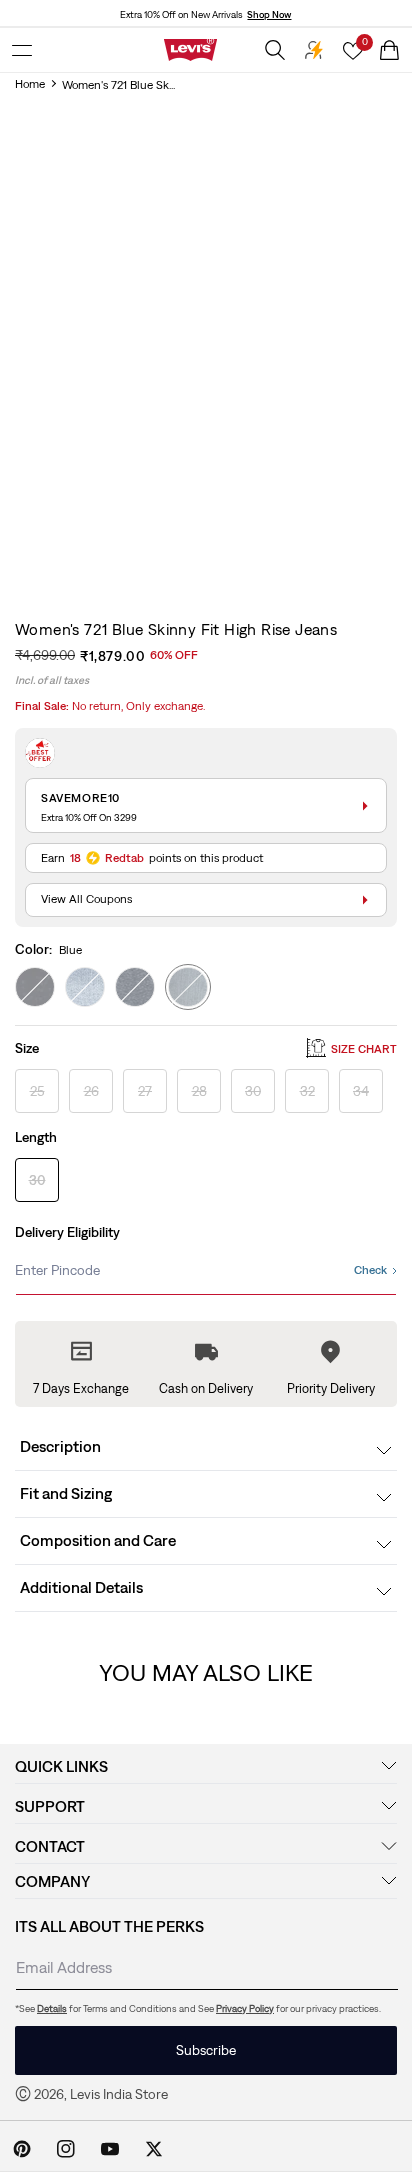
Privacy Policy (245, 2008)
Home (30, 84)
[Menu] (22, 50)
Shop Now (269, 14)
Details (52, 2008)
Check (370, 1270)
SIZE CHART (364, 1049)
